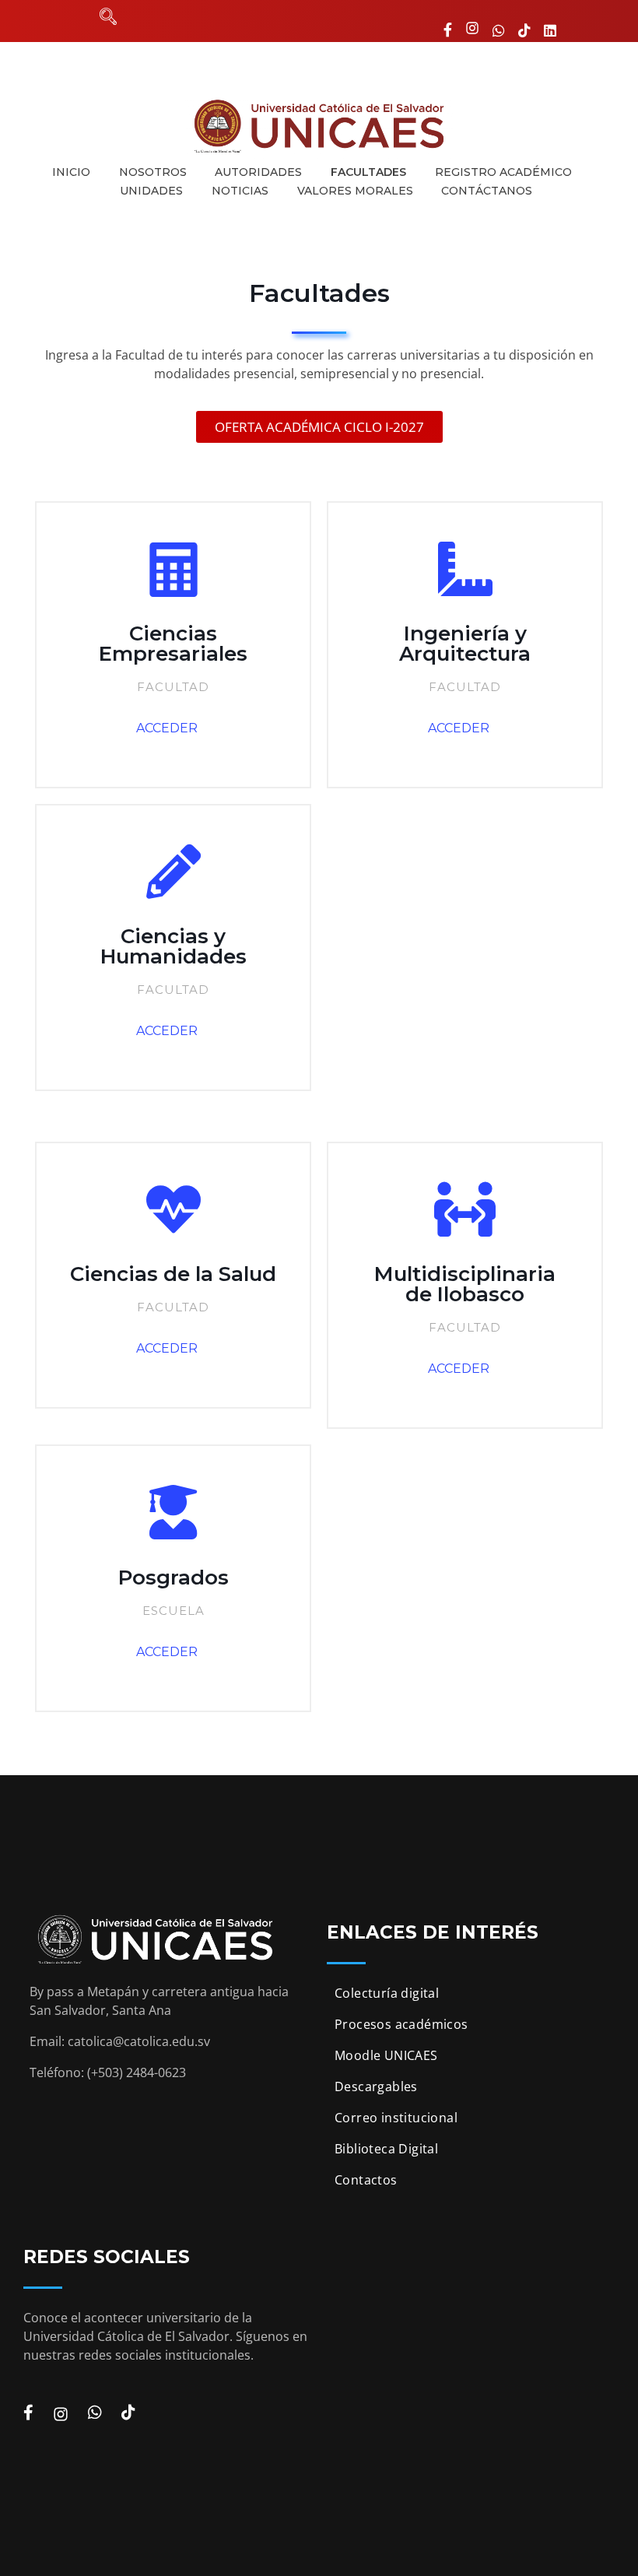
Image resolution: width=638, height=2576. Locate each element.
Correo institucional (396, 2118)
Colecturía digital (387, 1993)
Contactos (366, 2180)
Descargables (376, 2086)
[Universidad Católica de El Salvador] (319, 126)
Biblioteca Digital (386, 2149)
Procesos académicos (401, 2024)
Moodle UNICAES (386, 2055)
